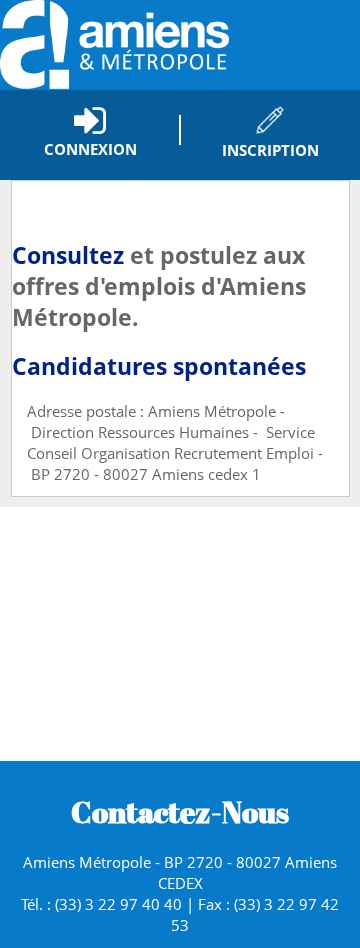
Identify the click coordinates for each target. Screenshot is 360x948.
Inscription (270, 150)
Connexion (90, 149)
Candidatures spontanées (159, 366)
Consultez (68, 255)
